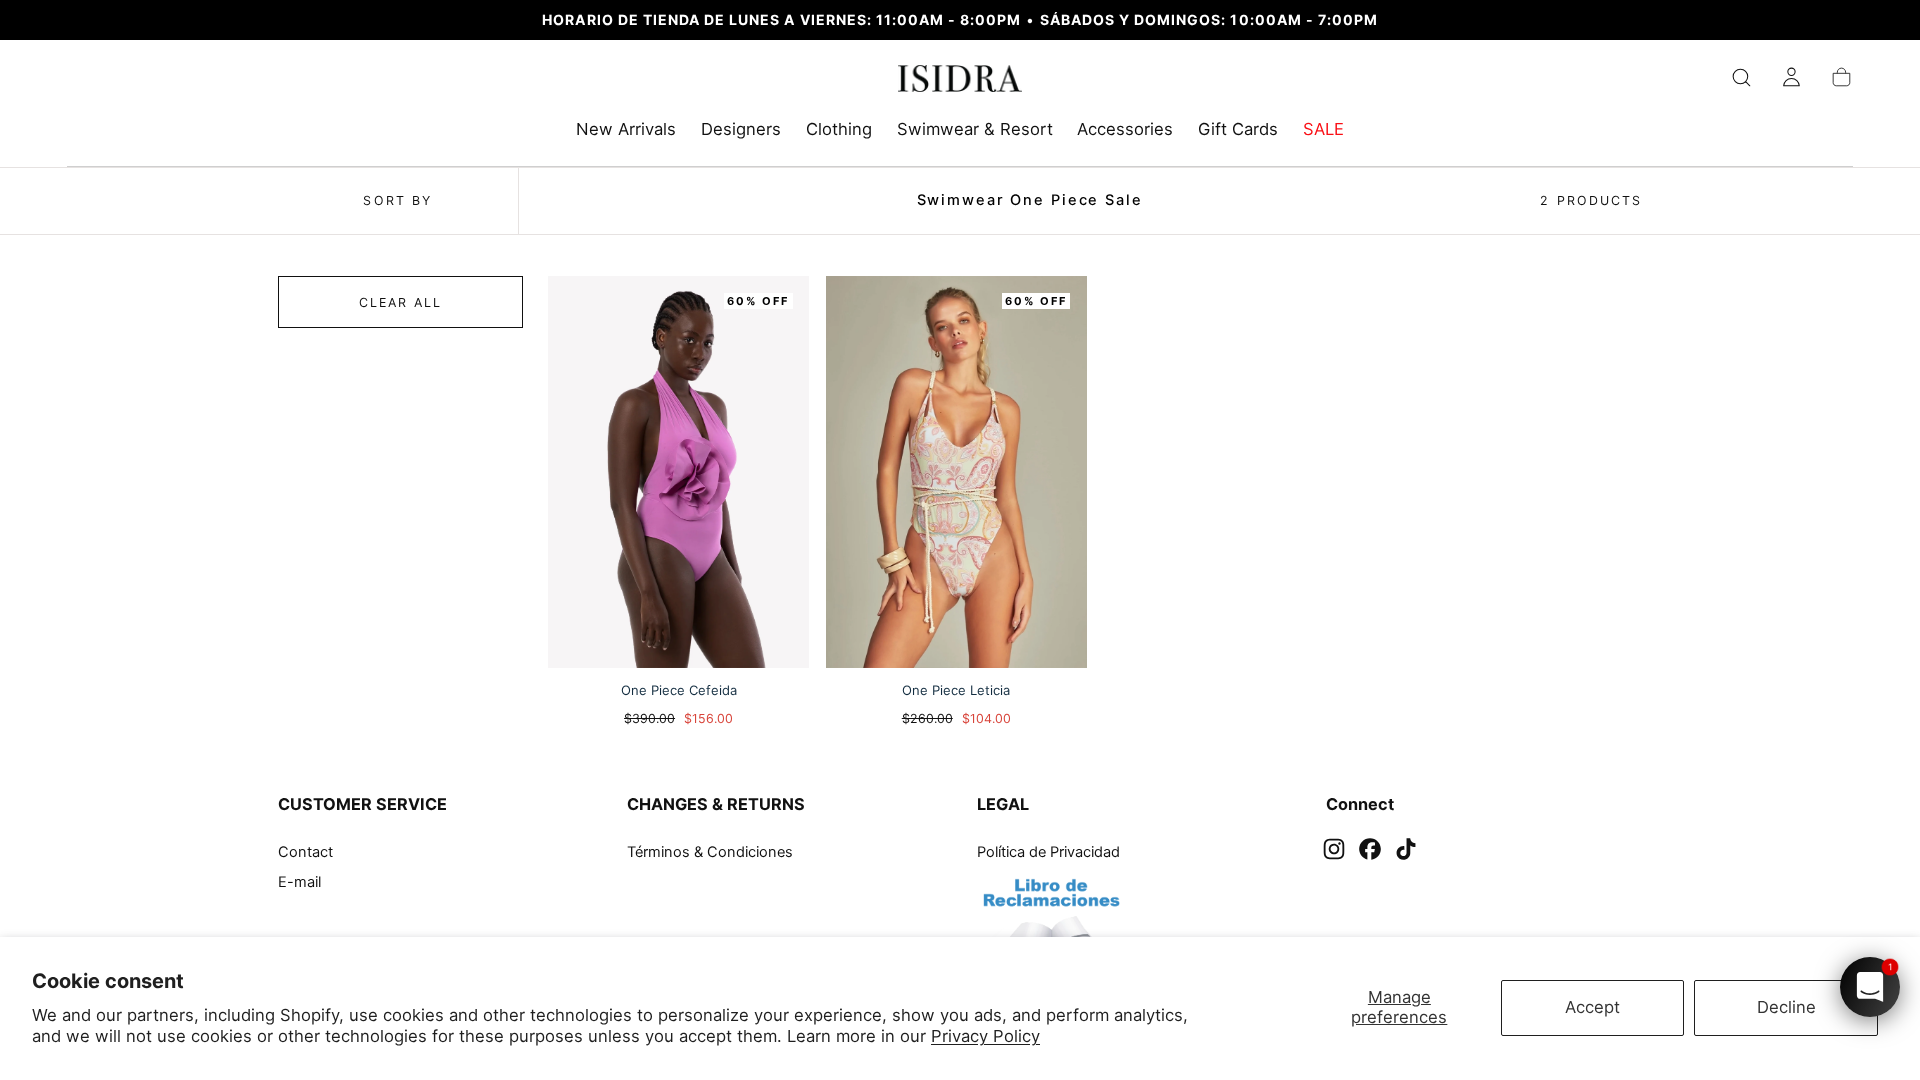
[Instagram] (1334, 849)
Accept (1592, 1007)
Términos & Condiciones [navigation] (710, 852)
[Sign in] (1791, 77)
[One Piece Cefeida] (678, 472)
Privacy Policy (985, 1036)
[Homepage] (960, 82)
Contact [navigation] (305, 852)
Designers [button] (741, 129)
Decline (1786, 1007)
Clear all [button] (401, 302)
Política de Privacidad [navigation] (1048, 852)
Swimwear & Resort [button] (975, 129)
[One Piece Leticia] (956, 472)
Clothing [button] (839, 129)
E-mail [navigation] (299, 882)
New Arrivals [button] (626, 129)
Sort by (397, 200)
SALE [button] (1323, 129)
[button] (1741, 77)
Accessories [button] (1125, 129)
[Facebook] (1370, 849)
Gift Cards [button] (1238, 129)
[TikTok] (1406, 849)
